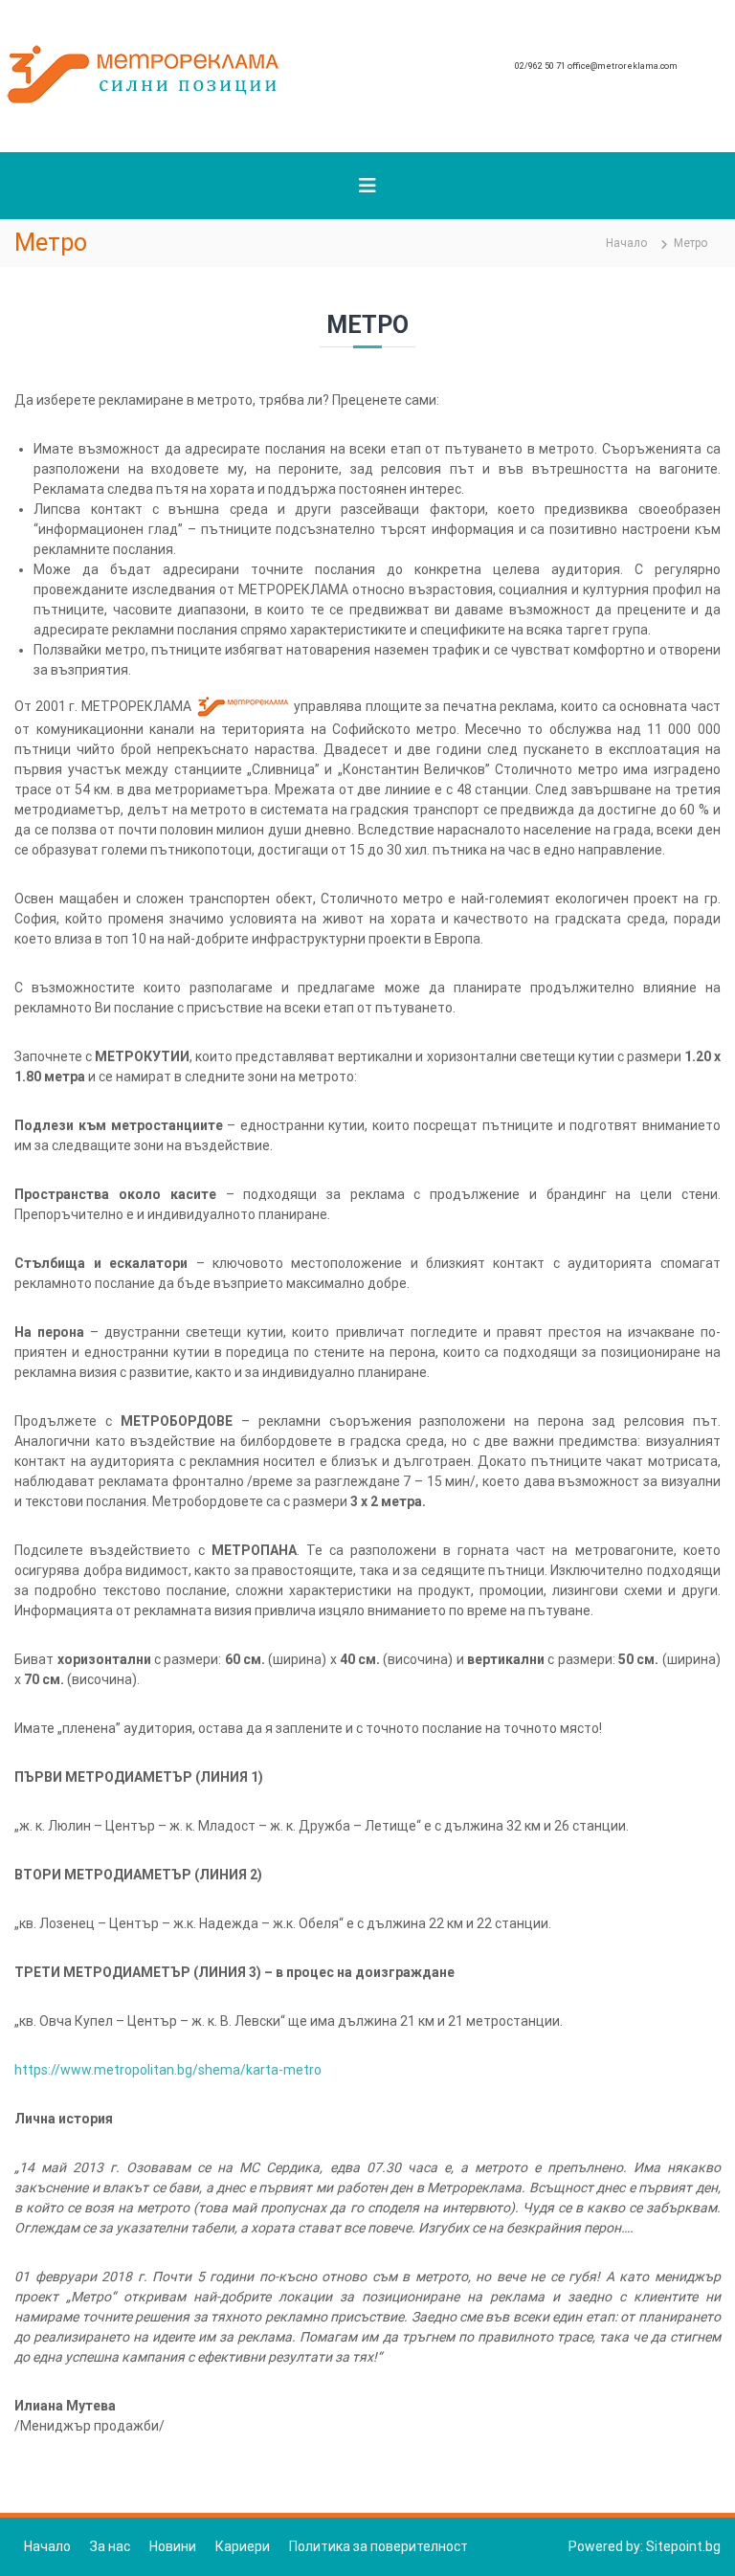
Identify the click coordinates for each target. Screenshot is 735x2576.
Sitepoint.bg (683, 2546)
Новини (173, 2546)
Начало (47, 2546)
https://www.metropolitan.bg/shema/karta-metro (168, 2070)
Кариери (243, 2546)
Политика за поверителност (379, 2546)
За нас (110, 2546)
